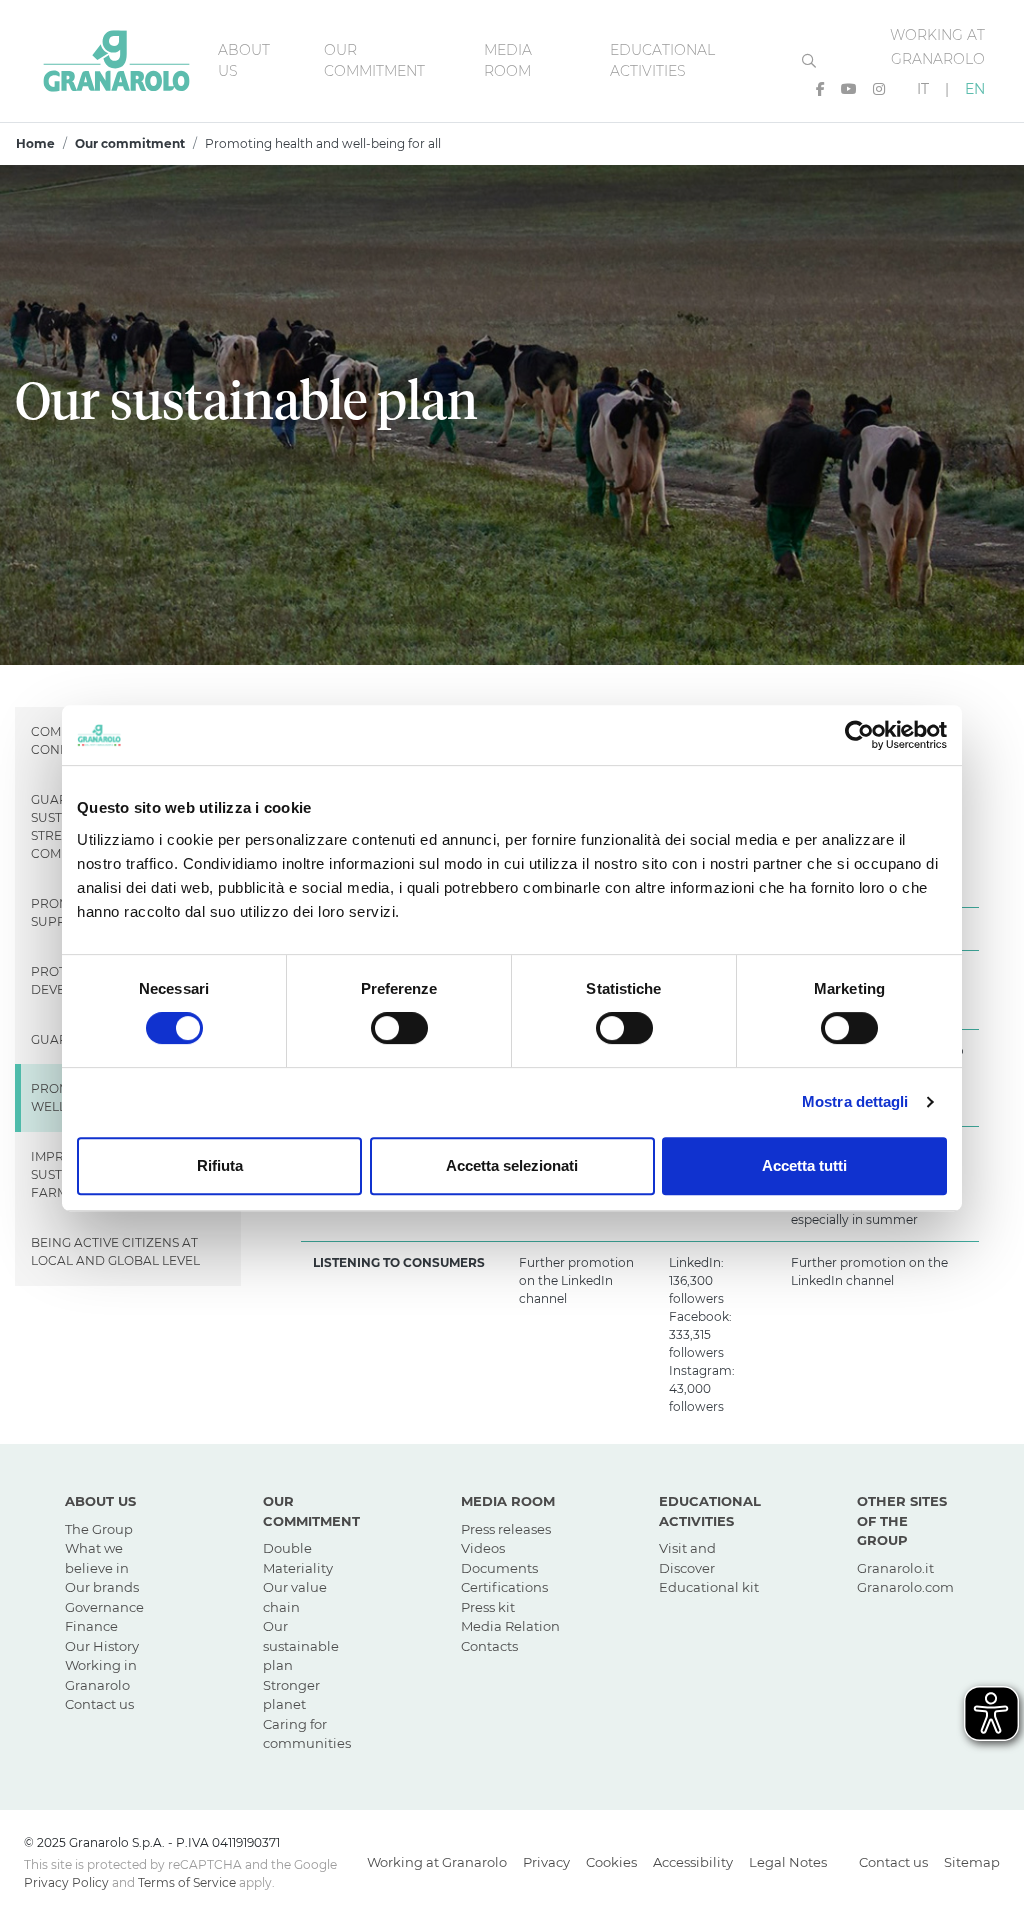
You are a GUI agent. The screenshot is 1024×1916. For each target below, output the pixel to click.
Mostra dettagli (855, 1101)
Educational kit (709, 1587)
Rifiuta (220, 1165)
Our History (102, 1646)
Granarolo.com (905, 1587)
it (933, 89)
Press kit (488, 1607)
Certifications (504, 1587)
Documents (499, 1568)
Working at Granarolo (437, 1862)
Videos (483, 1548)
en (975, 89)
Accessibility (693, 1862)
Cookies (611, 1862)
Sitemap (972, 1862)
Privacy (546, 1862)
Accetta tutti (804, 1165)
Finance (91, 1626)
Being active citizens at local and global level (115, 1251)
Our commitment (130, 143)
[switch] (399, 1028)
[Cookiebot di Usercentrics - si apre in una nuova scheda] (859, 735)
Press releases (506, 1529)
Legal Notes (788, 1862)
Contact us (99, 1704)
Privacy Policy (66, 1882)
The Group (99, 1529)
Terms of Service (187, 1882)
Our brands (102, 1587)
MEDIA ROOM (508, 1501)
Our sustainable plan (301, 1645)
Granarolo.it (895, 1568)
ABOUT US (100, 1501)
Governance (104, 1607)
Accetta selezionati (512, 1165)
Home (35, 143)
